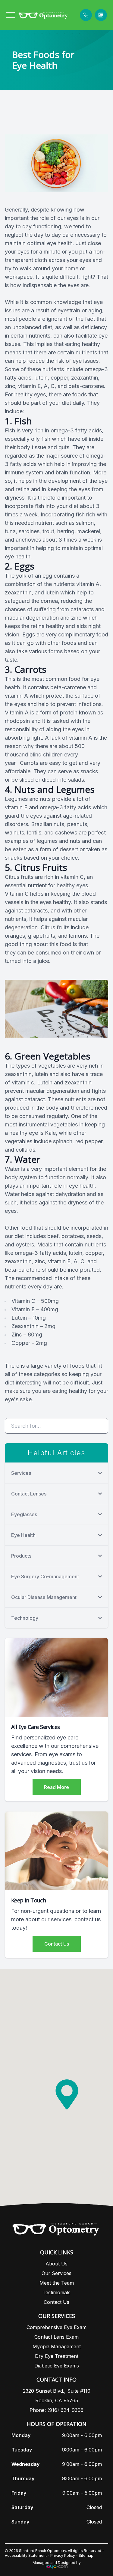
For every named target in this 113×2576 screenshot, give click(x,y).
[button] (11, 15)
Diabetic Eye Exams (57, 2366)
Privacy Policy (63, 2555)
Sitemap (86, 2555)
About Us (56, 2264)
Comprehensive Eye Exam (56, 2327)
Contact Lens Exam (56, 2337)
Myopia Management (57, 2346)
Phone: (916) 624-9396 (56, 2410)
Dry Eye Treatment (57, 2356)
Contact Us (57, 1944)
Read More (56, 1787)
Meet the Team (57, 2283)
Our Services (56, 2273)
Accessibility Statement (26, 2555)
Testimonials (56, 2292)
